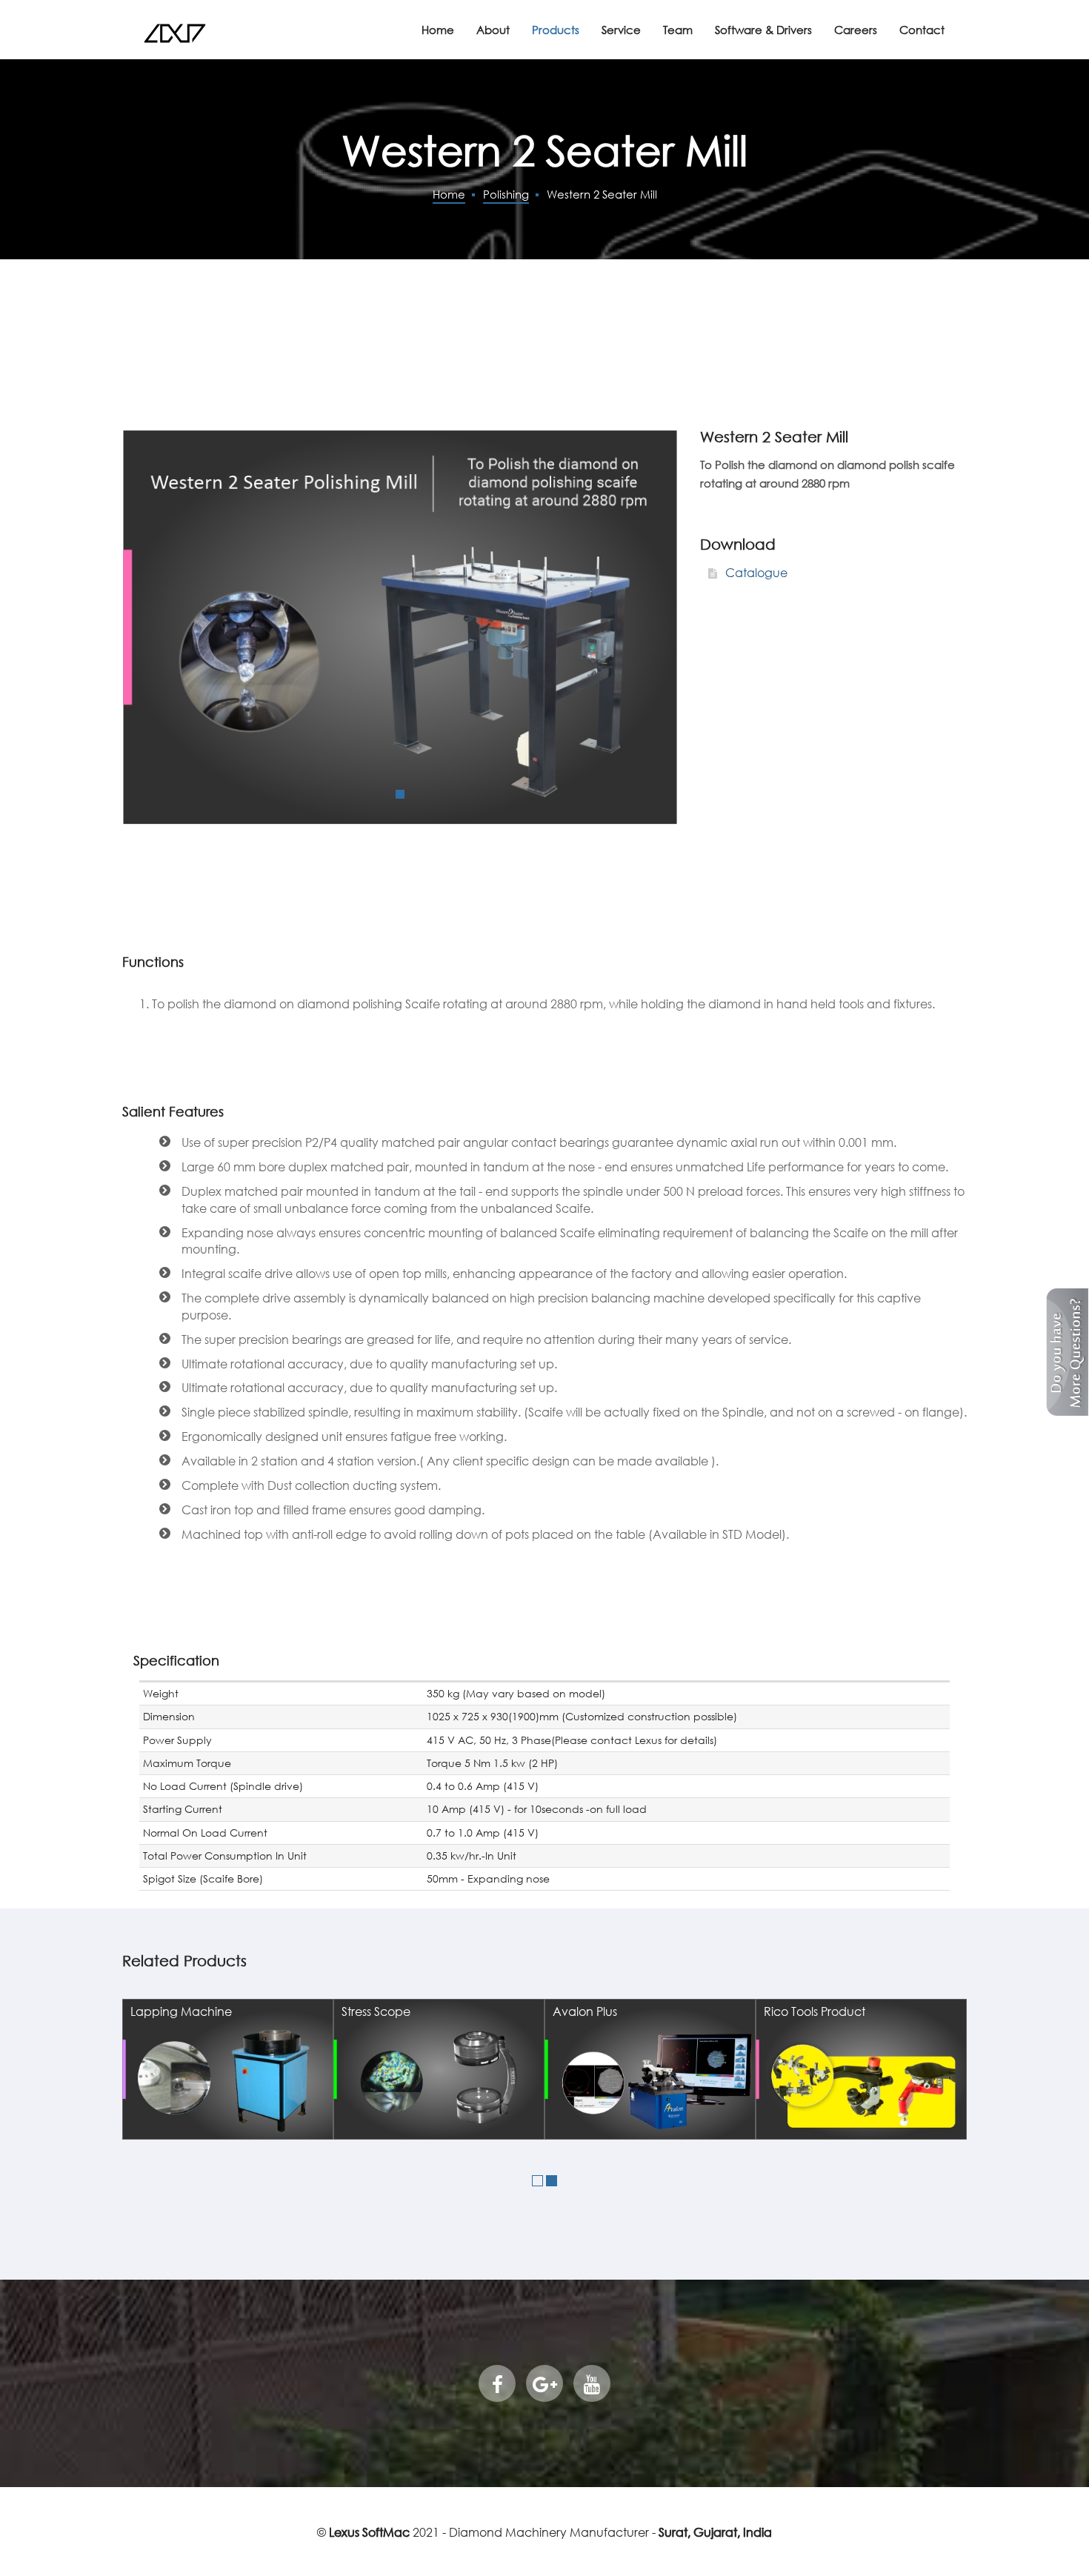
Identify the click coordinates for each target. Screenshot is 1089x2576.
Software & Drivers (763, 30)
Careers (856, 30)
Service (621, 30)
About (493, 30)
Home (438, 30)
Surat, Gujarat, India (715, 2532)
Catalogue (755, 572)
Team (678, 30)
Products (556, 30)
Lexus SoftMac (369, 2532)
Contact (922, 30)
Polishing (506, 194)
